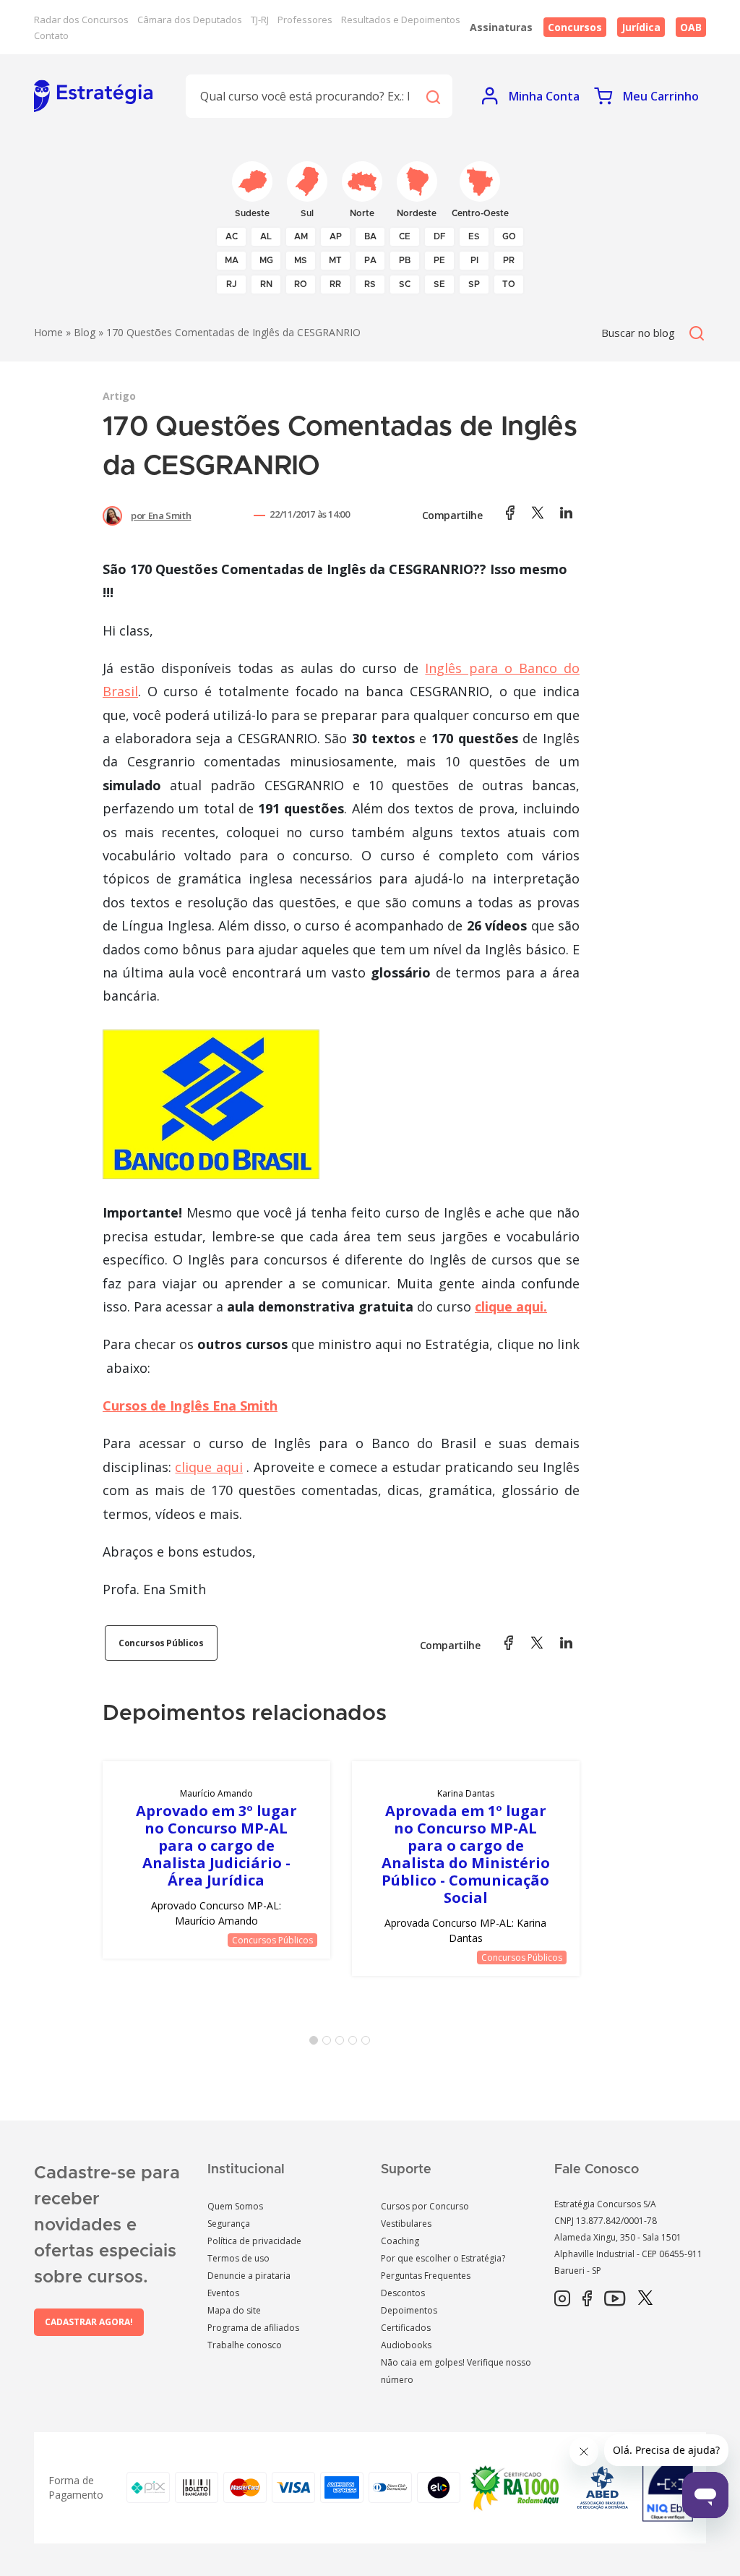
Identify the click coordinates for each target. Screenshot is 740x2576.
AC (232, 236)
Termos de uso (238, 2258)
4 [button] (356, 2043)
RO (301, 284)
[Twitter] (645, 2299)
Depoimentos (409, 2310)
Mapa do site (234, 2310)
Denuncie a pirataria (249, 2276)
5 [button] (369, 2043)
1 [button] (317, 2043)
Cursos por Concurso (425, 2206)
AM (301, 236)
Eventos (223, 2293)
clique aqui (208, 1467)
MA (232, 260)
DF (440, 236)
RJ (232, 284)
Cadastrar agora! (89, 2322)
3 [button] (343, 2043)
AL (266, 236)
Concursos (575, 27)
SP (474, 284)
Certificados (406, 2328)
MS (301, 260)
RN (266, 284)
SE (439, 284)
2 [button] (330, 2043)
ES (474, 236)
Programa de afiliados (253, 2328)
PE (439, 260)
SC (405, 284)
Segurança (229, 2224)
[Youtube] (615, 2299)
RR (335, 284)
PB (405, 260)
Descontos (403, 2293)
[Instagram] (562, 2299)
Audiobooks (406, 2345)
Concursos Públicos (161, 1643)
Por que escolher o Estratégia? (443, 2258)
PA (370, 260)
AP (336, 236)
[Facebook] (587, 2299)
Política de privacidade (254, 2241)
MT (335, 260)
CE (405, 236)
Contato (51, 35)
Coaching (400, 2241)
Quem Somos (235, 2206)
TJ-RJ (260, 20)
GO (509, 236)
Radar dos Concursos (81, 20)
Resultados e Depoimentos (401, 20)
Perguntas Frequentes (426, 2276)
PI (474, 260)
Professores (305, 20)
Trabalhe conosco (245, 2345)
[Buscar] (433, 96)
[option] (216, 1860)
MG (266, 260)
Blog (85, 332)
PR (509, 260)
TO (509, 284)
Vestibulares (406, 2224)
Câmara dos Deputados (190, 20)
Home (48, 332)
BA (370, 236)
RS (370, 284)
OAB (691, 27)
